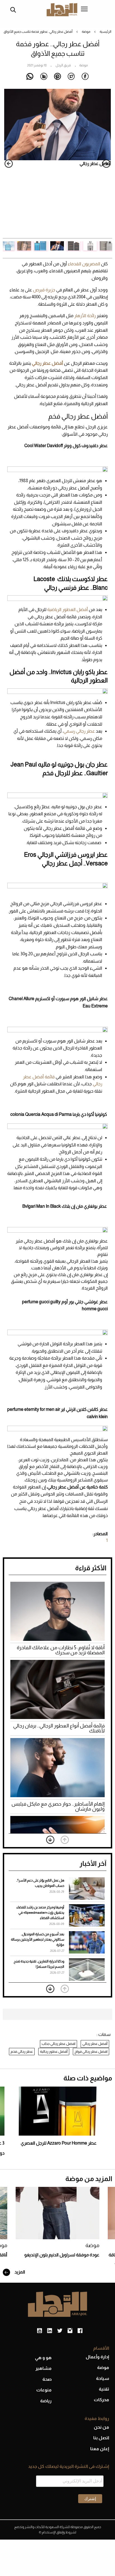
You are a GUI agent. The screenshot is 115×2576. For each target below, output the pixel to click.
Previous (106, 164)
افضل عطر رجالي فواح (91, 2051)
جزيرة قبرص (44, 290)
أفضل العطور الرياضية (68, 609)
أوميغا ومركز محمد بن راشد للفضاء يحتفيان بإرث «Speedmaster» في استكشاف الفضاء (40, 1913)
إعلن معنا (100, 2449)
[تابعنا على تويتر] (60, 2331)
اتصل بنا (101, 2438)
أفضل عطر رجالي (95, 2044)
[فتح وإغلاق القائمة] (84, 10)
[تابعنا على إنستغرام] (70, 2331)
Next (9, 164)
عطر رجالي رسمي (79, 731)
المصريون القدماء (84, 264)
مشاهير (44, 2368)
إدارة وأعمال (97, 2357)
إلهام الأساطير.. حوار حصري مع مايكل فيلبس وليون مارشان (58, 1806)
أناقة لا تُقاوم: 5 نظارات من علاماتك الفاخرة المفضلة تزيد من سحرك (61, 1650)
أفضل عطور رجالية (54, 2051)
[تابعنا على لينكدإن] (50, 2331)
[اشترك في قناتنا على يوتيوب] (39, 2331)
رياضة (46, 2401)
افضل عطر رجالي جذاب (58, 2044)
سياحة (103, 2378)
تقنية (104, 2389)
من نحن (101, 2427)
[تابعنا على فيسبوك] (80, 2331)
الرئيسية (106, 32)
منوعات (44, 2390)
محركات (101, 2400)
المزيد (19, 2272)
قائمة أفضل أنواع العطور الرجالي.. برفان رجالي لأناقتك (59, 1728)
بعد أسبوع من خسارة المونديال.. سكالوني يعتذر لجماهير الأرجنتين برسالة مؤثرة (38, 1939)
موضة (86, 32)
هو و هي (43, 2358)
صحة (47, 2379)
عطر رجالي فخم (22, 2051)
